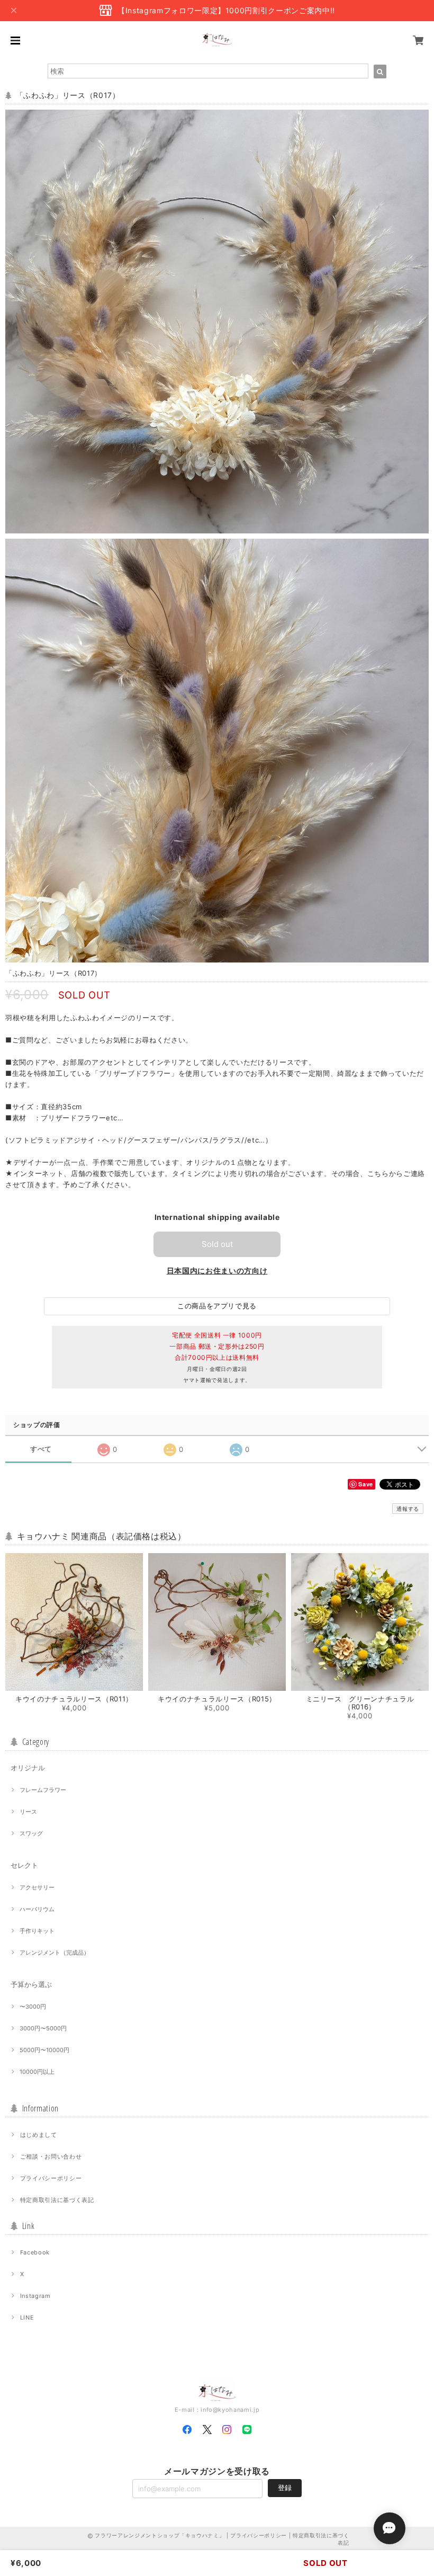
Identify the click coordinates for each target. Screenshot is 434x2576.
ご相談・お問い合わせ (51, 2156)
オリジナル (28, 1768)
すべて (41, 1449)
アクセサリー (37, 1887)
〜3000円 (33, 2007)
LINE (27, 2317)
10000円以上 (37, 2072)
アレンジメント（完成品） (55, 1953)
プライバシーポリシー (51, 2178)
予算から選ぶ (31, 1984)
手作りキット (37, 1931)
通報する (408, 1509)
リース (28, 1812)
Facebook (35, 2252)
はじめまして (39, 2135)
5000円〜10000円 (44, 2050)
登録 (285, 2488)
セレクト (24, 1865)
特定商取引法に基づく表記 (57, 2200)
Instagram (35, 2296)
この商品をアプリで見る (217, 1306)
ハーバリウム (37, 1909)
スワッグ (31, 1833)
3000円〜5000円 (43, 2028)
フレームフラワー (43, 1790)
